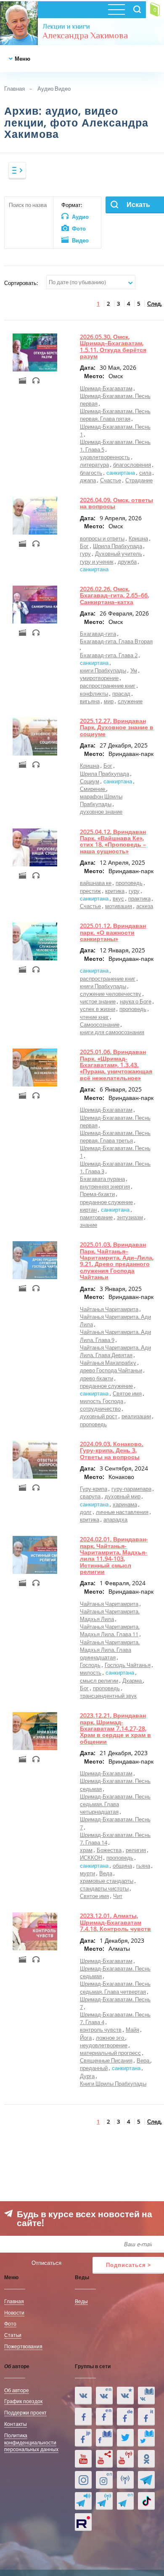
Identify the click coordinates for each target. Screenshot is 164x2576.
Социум (90, 781)
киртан (88, 1210)
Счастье (111, 480)
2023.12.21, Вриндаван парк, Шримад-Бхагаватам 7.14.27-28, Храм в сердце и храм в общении (115, 1728)
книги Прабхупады (103, 670)
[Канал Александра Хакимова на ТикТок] (146, 2501)
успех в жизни (98, 1009)
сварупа (90, 1496)
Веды (81, 2301)
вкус (118, 898)
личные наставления (122, 1512)
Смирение (93, 789)
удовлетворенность (105, 457)
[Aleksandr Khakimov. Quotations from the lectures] (104, 2396)
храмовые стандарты (107, 1881)
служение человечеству (111, 994)
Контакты (16, 2424)
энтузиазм (130, 1217)
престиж (90, 891)
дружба (127, 562)
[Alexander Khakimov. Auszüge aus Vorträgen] (125, 2417)
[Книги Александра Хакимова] (146, 2396)
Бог (84, 546)
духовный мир (123, 1496)
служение (130, 701)
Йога (86, 2038)
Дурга (87, 2076)
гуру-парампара (131, 1489)
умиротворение (99, 678)
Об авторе (17, 2390)
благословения (132, 465)
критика (115, 891)
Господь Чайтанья (128, 1665)
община (122, 1866)
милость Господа (102, 1401)
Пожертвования (23, 2346)
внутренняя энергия (105, 1186)
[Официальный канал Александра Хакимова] (83, 2459)
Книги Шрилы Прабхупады (113, 2084)
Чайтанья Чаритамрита (109, 1309)
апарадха (115, 1519)
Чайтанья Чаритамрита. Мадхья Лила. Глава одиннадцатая (110, 1650)
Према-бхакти (97, 1194)
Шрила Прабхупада (118, 546)
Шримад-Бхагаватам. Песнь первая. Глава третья (115, 1137)
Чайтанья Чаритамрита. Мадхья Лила (110, 1615)
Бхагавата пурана (102, 1179)
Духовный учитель (119, 554)
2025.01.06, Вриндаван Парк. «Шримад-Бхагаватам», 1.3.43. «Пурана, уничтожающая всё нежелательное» (116, 1065)
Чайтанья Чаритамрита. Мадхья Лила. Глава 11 (110, 1630)
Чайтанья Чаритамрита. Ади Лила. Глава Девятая (115, 1351)
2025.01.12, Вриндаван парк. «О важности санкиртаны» (113, 932)
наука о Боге (136, 1001)
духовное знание (101, 812)
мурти (87, 1873)
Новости (14, 2312)
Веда (106, 1873)
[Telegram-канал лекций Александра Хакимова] (83, 2501)
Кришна (138, 538)
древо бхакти (97, 1378)
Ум (134, 670)
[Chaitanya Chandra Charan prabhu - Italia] (146, 2417)
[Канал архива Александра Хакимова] (104, 2459)
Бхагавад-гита (98, 634)
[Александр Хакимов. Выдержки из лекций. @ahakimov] (83, 2417)
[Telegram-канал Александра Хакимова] (146, 2480)
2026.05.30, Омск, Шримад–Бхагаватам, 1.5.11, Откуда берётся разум (113, 346)
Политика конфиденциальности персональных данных (31, 2442)
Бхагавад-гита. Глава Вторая (116, 641)
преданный (94, 2068)
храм (86, 1850)
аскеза (145, 906)
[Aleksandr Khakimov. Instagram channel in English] (104, 2480)
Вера (144, 2060)
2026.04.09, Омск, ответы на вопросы (116, 503)
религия (136, 1850)
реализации (136, 1416)
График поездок (23, 2401)
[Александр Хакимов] (125, 2396)
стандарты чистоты (104, 1888)
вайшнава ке (96, 883)
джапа (88, 480)
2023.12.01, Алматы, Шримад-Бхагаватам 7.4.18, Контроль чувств (115, 1922)
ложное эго (111, 2038)
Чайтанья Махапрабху (108, 1363)
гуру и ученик (97, 562)
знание (89, 1225)
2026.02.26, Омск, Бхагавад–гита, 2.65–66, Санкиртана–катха (114, 595)
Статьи (13, 2335)
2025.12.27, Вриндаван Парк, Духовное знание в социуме (117, 727)
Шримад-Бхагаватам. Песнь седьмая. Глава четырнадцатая (115, 1804)
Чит (118, 1896)
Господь (90, 1665)
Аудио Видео (54, 89)
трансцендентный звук (108, 1696)
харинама (125, 1504)
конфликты (94, 694)
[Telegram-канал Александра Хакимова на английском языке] (125, 2501)
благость (91, 473)
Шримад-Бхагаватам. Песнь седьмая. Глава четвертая (115, 1987)
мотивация (119, 906)
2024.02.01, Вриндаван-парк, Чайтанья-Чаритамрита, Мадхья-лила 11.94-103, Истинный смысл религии (114, 1555)
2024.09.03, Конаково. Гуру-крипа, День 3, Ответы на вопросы (112, 1450)
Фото (10, 2323)
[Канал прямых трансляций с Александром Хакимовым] (125, 2459)
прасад (121, 694)
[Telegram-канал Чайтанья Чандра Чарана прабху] (104, 2501)
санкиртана (121, 473)
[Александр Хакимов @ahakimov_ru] (125, 2438)
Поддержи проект (25, 2412)
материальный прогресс (110, 2053)
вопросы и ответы (102, 538)
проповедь (129, 883)
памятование (96, 1217)
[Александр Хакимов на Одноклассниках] (146, 2459)
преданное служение (106, 1202)
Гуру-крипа (94, 1489)
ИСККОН (91, 1858)
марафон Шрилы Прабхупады (101, 800)
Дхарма (133, 1681)
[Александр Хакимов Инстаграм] (83, 2480)
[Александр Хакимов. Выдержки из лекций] (83, 2396)
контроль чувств (101, 2030)
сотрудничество (100, 1409)
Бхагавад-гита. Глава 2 (109, 655)
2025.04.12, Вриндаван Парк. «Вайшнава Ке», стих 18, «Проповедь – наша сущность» (113, 841)
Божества (109, 1850)
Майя (132, 2030)
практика (139, 898)
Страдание (139, 480)
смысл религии (99, 1681)
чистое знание (98, 1001)
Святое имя (127, 1393)
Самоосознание (100, 1024)
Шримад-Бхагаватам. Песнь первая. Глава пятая (115, 415)
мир (109, 701)
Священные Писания (106, 2060)
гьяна (143, 1866)
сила (145, 473)
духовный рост (99, 1416)
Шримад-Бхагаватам (106, 388)
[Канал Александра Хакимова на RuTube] (83, 2522)
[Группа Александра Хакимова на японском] (83, 2438)
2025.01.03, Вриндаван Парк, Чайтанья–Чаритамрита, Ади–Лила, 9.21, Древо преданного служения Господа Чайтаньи (117, 1261)
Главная (15, 89)
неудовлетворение (104, 2045)
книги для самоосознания (112, 1032)
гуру (85, 554)
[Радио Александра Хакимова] (125, 2480)
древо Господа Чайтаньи (111, 1370)
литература (94, 465)
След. (155, 304)
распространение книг (108, 686)
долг (86, 1512)
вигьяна (90, 701)
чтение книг (94, 1017)
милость (91, 1673)
